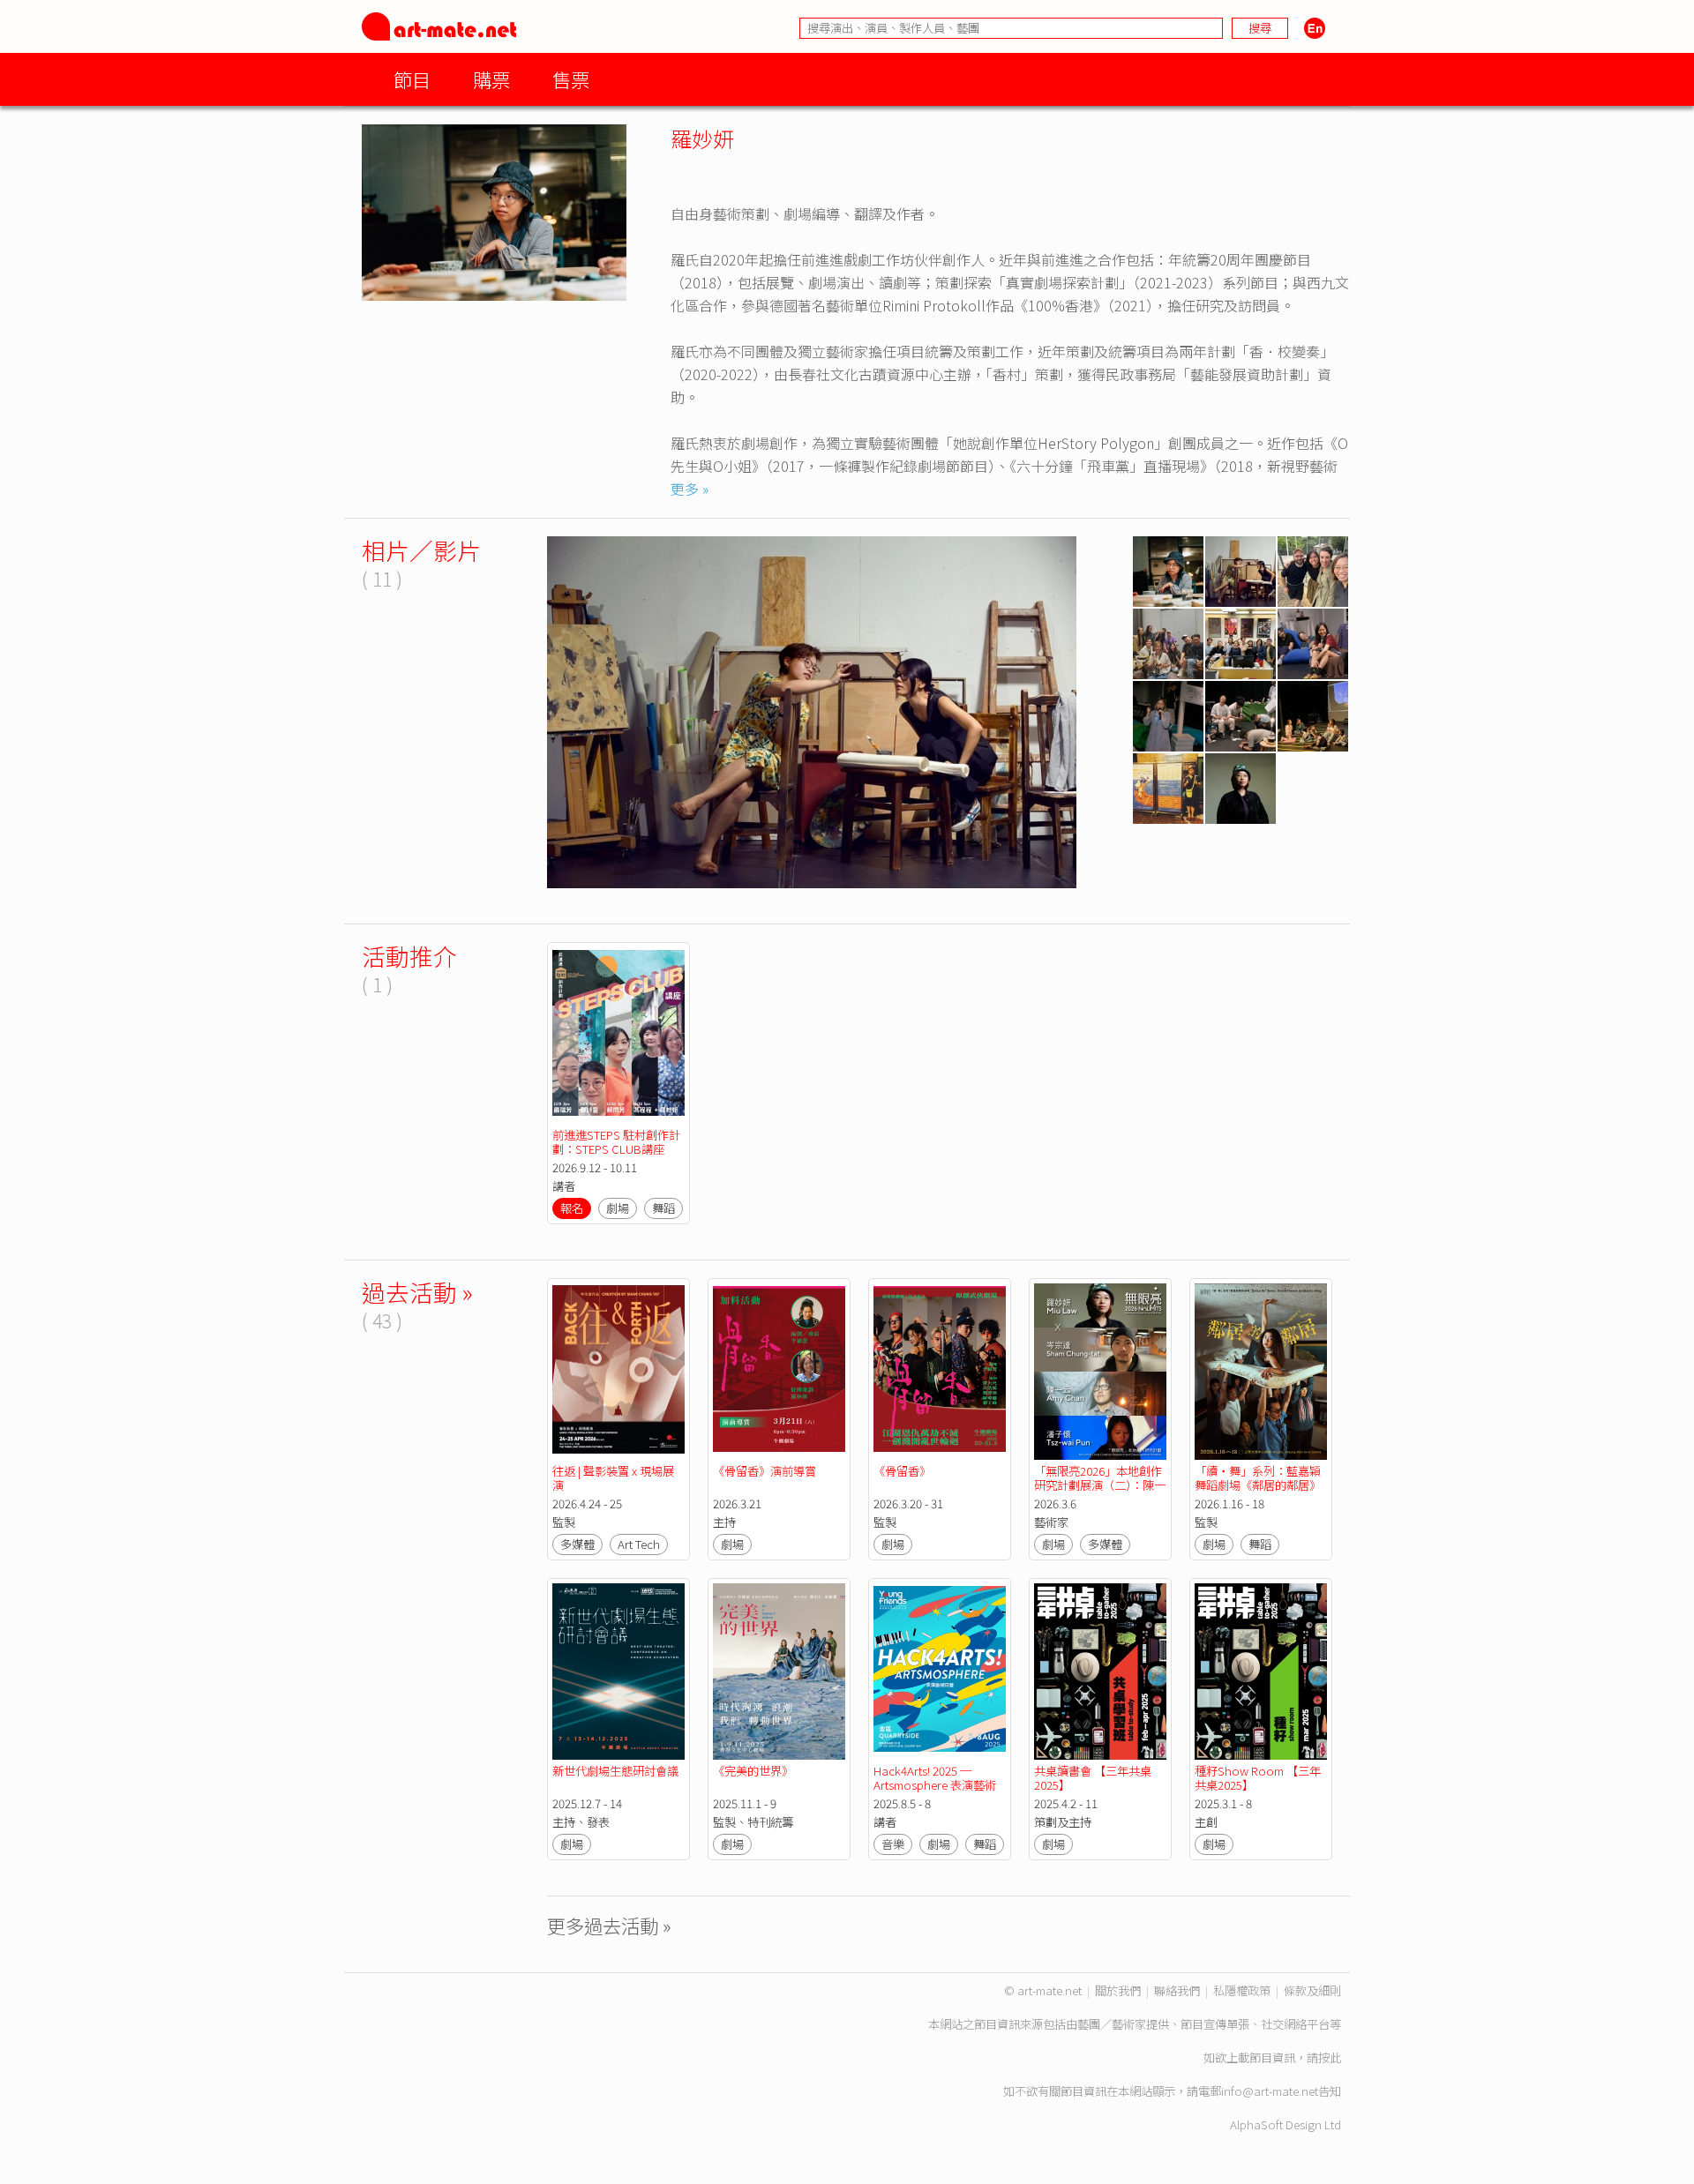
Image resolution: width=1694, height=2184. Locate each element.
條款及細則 (1312, 1990)
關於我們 (1118, 1990)
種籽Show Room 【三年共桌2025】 (1258, 1778)
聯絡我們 (1177, 1990)
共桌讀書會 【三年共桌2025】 (1093, 1778)
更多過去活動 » (609, 1925)
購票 (491, 79)
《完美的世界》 (753, 1771)
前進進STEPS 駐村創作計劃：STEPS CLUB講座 (616, 1142)
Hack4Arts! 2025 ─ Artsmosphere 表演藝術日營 (935, 1785)
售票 (571, 79)
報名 (572, 1208)
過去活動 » (417, 1292)
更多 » (690, 489)
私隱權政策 (1242, 1990)
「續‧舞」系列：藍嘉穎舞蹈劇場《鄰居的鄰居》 (1258, 1478)
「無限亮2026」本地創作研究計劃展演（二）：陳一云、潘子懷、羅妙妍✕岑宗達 (1100, 1492)
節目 (412, 79)
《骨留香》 (902, 1471)
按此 (1330, 2057)
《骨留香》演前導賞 (765, 1471)
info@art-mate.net (1270, 2091)
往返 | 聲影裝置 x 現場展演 (613, 1478)
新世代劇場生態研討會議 (615, 1771)
